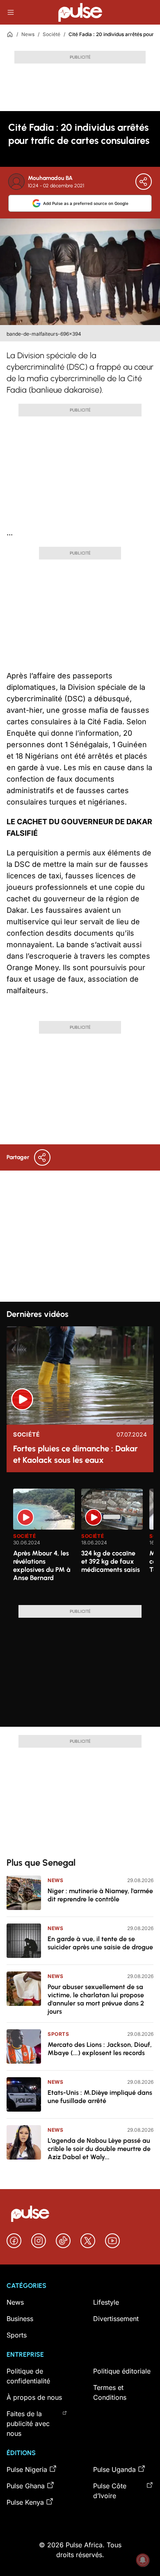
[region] (80, 1542)
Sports (58, 2034)
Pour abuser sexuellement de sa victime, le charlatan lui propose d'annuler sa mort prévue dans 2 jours (96, 1999)
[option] (44, 1544)
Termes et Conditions (110, 2392)
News (28, 34)
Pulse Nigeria (27, 2469)
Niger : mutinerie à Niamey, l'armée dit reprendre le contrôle (100, 1895)
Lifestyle (106, 2302)
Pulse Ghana (26, 2486)
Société (51, 34)
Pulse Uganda (114, 2469)
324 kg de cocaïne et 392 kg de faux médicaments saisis (111, 1561)
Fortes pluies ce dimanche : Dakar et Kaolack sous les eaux (75, 1454)
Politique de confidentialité (28, 2376)
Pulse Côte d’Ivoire (110, 2491)
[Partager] (144, 182)
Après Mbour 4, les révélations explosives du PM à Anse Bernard (42, 1565)
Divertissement (116, 2319)
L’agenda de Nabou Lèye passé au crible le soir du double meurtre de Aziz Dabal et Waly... (99, 2149)
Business (20, 2319)
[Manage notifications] (143, 2560)
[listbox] (83, 1542)
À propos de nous (34, 2397)
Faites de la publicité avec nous (28, 2424)
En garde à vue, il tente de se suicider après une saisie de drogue (100, 1943)
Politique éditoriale (122, 2371)
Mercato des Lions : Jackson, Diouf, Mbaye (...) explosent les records (100, 2049)
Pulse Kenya (25, 2502)
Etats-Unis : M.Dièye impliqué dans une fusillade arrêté (100, 2097)
